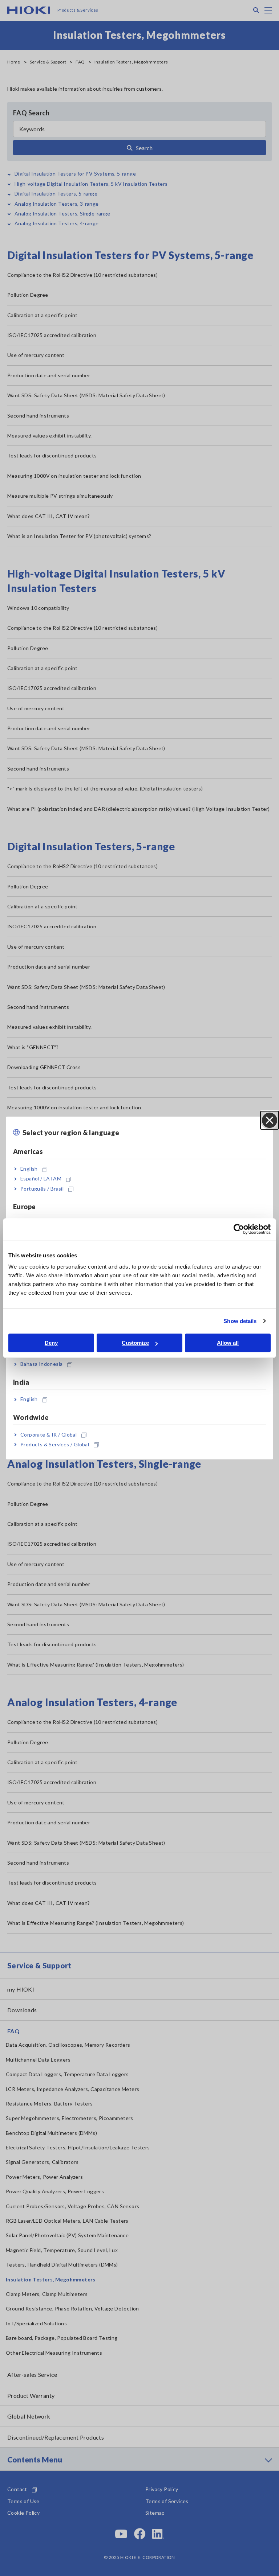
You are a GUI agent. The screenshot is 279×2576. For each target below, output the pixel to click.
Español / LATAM (41, 1179)
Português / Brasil (42, 1189)
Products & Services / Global (55, 1444)
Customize (135, 1343)
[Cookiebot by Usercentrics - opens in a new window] (239, 1229)
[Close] (270, 1120)
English (29, 1169)
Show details (240, 1321)
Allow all (228, 1343)
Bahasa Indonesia (41, 1364)
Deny (51, 1343)
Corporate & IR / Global (48, 1435)
